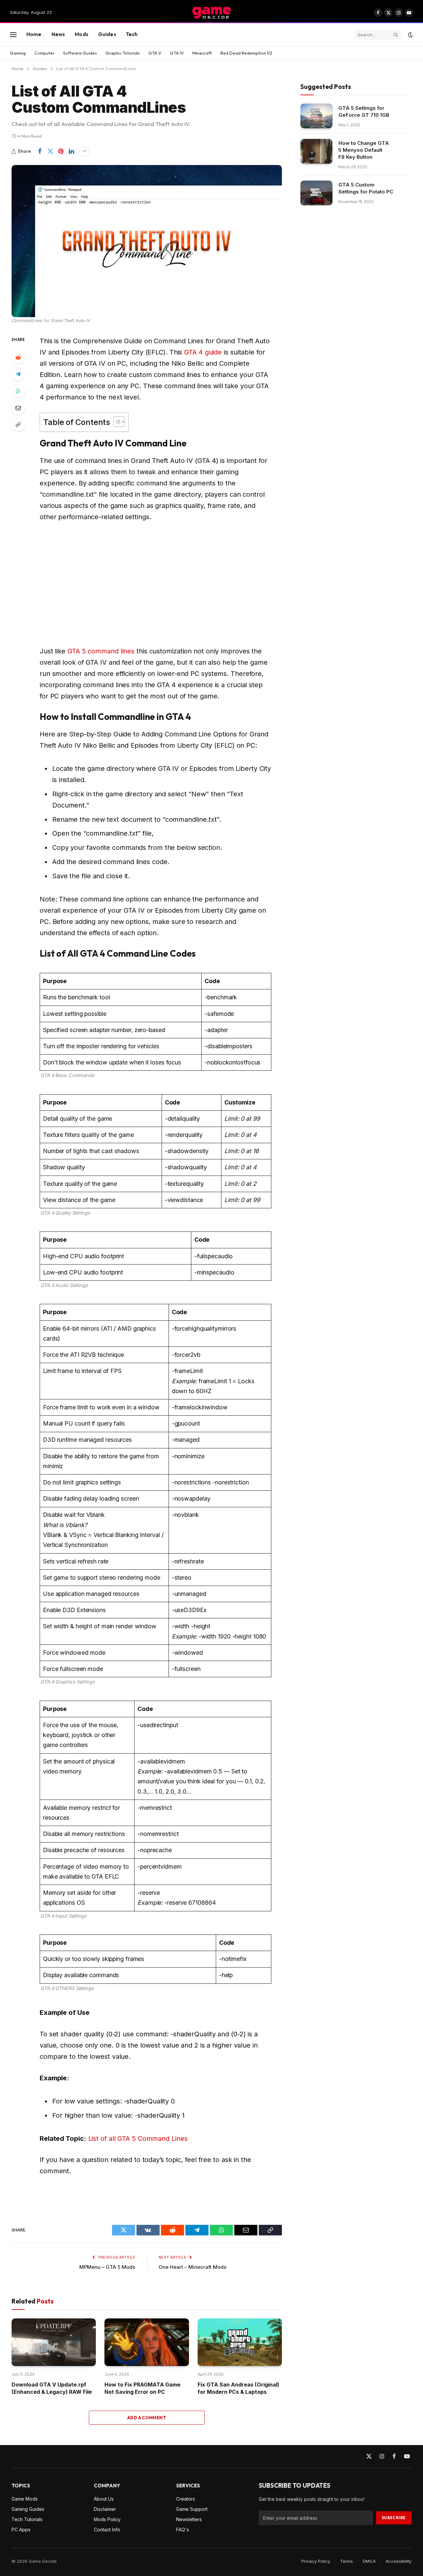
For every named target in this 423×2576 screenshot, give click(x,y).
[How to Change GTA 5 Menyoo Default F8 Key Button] (316, 151)
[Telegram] (18, 374)
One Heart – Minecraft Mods (192, 2267)
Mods (81, 34)
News (58, 34)
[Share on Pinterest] (61, 151)
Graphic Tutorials (123, 53)
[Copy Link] (18, 425)
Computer (44, 53)
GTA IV (177, 53)
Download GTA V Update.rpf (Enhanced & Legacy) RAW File (52, 2388)
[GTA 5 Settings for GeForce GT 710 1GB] (316, 116)
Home (34, 34)
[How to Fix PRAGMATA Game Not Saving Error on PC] (147, 2342)
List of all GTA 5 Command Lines (138, 2139)
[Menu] (13, 35)
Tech (132, 34)
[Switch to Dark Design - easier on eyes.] (410, 35)
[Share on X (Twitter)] (50, 151)
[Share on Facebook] (40, 151)
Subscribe (394, 2518)
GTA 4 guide (203, 352)
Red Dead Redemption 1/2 (246, 53)
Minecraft (202, 53)
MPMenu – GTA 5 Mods (107, 2267)
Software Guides (80, 53)
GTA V (155, 53)
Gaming (18, 53)
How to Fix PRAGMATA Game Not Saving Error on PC (142, 2388)
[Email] (18, 408)
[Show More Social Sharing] (84, 151)
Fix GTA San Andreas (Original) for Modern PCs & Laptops (238, 2388)
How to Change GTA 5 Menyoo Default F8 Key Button (364, 150)
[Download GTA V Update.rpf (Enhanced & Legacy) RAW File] (54, 2342)
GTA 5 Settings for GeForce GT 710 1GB (364, 111)
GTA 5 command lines (101, 651)
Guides (107, 34)
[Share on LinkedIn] (71, 151)
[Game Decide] (211, 13)
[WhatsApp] (18, 391)
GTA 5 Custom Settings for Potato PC (366, 188)
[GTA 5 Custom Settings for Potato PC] (316, 193)
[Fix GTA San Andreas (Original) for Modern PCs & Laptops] (240, 2342)
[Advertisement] (164, 584)
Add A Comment (147, 2418)
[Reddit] (18, 357)
